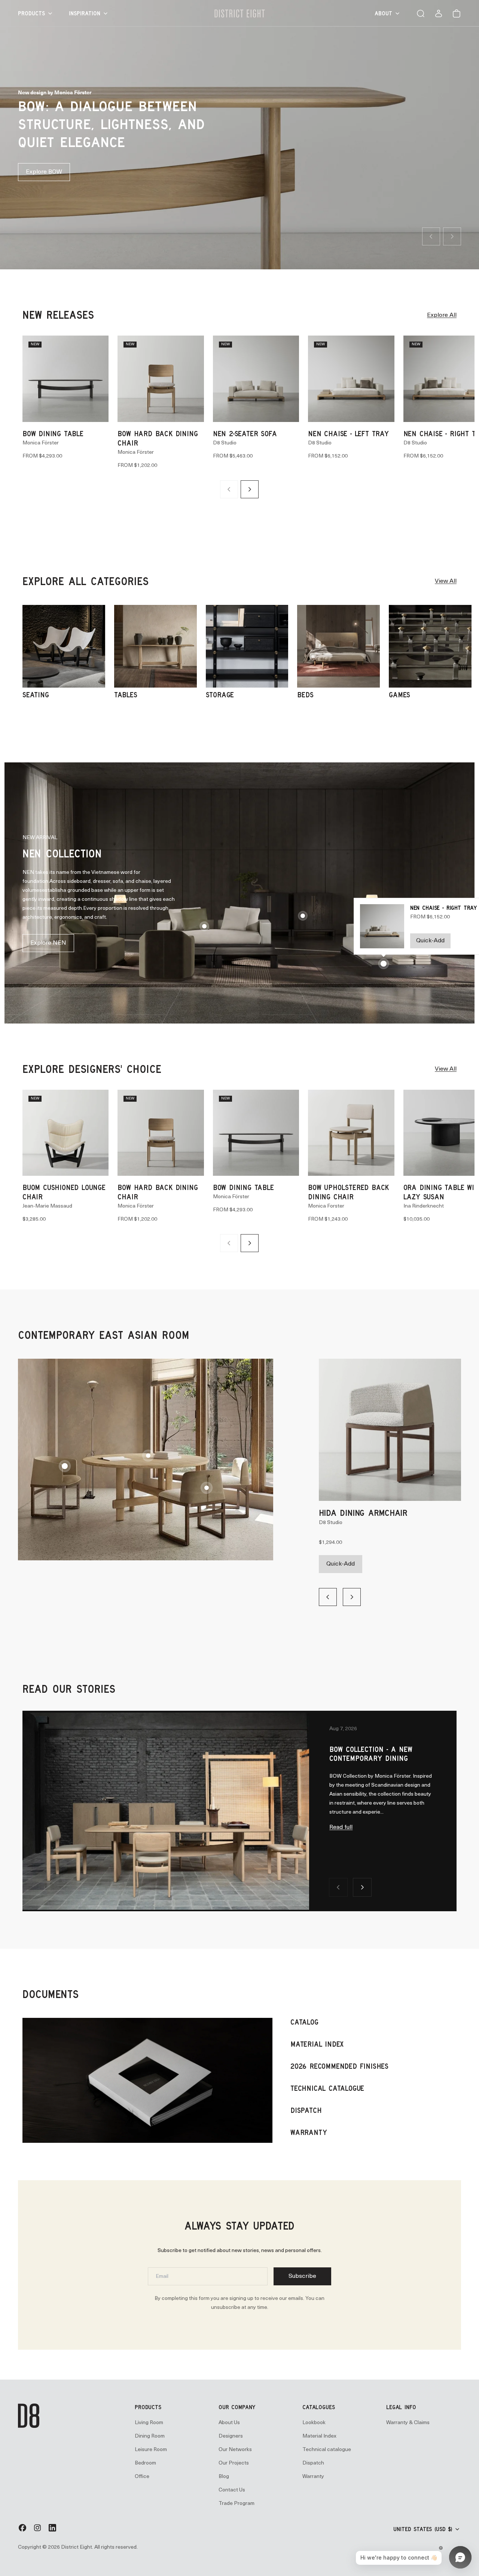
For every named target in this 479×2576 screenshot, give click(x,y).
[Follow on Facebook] (22, 2531)
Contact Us (232, 2490)
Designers (231, 2436)
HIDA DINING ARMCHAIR (363, 1512)
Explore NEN (48, 943)
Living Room (149, 2422)
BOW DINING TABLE (53, 433)
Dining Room (150, 2436)
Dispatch (313, 2463)
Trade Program (237, 2503)
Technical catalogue (327, 2449)
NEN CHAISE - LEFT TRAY (348, 433)
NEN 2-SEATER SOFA (245, 433)
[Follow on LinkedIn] (52, 2531)
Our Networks (235, 2449)
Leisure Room (151, 2449)
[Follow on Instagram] (37, 2531)
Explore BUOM (46, 172)
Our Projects (234, 2463)
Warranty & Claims (408, 2422)
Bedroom (145, 2463)
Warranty (313, 2476)
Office (142, 2476)
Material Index (319, 2436)
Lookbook (314, 2422)
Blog (224, 2476)
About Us (229, 2422)
